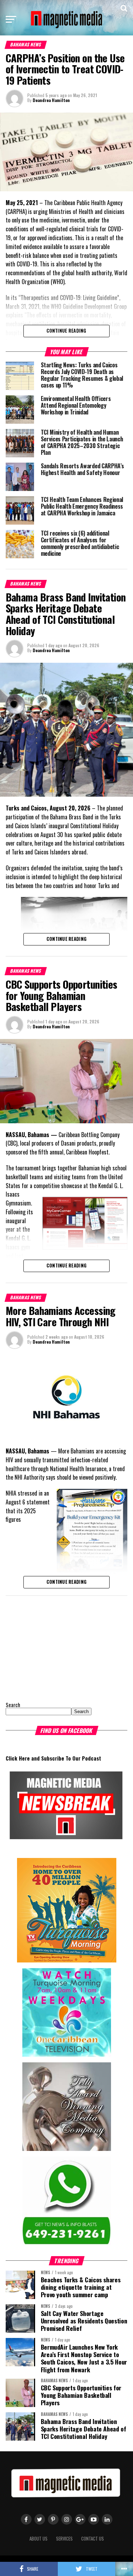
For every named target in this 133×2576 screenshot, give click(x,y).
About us (38, 2539)
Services (64, 2539)
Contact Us (93, 2539)
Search (13, 1705)
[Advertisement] (50, 1647)
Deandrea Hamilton (51, 100)
